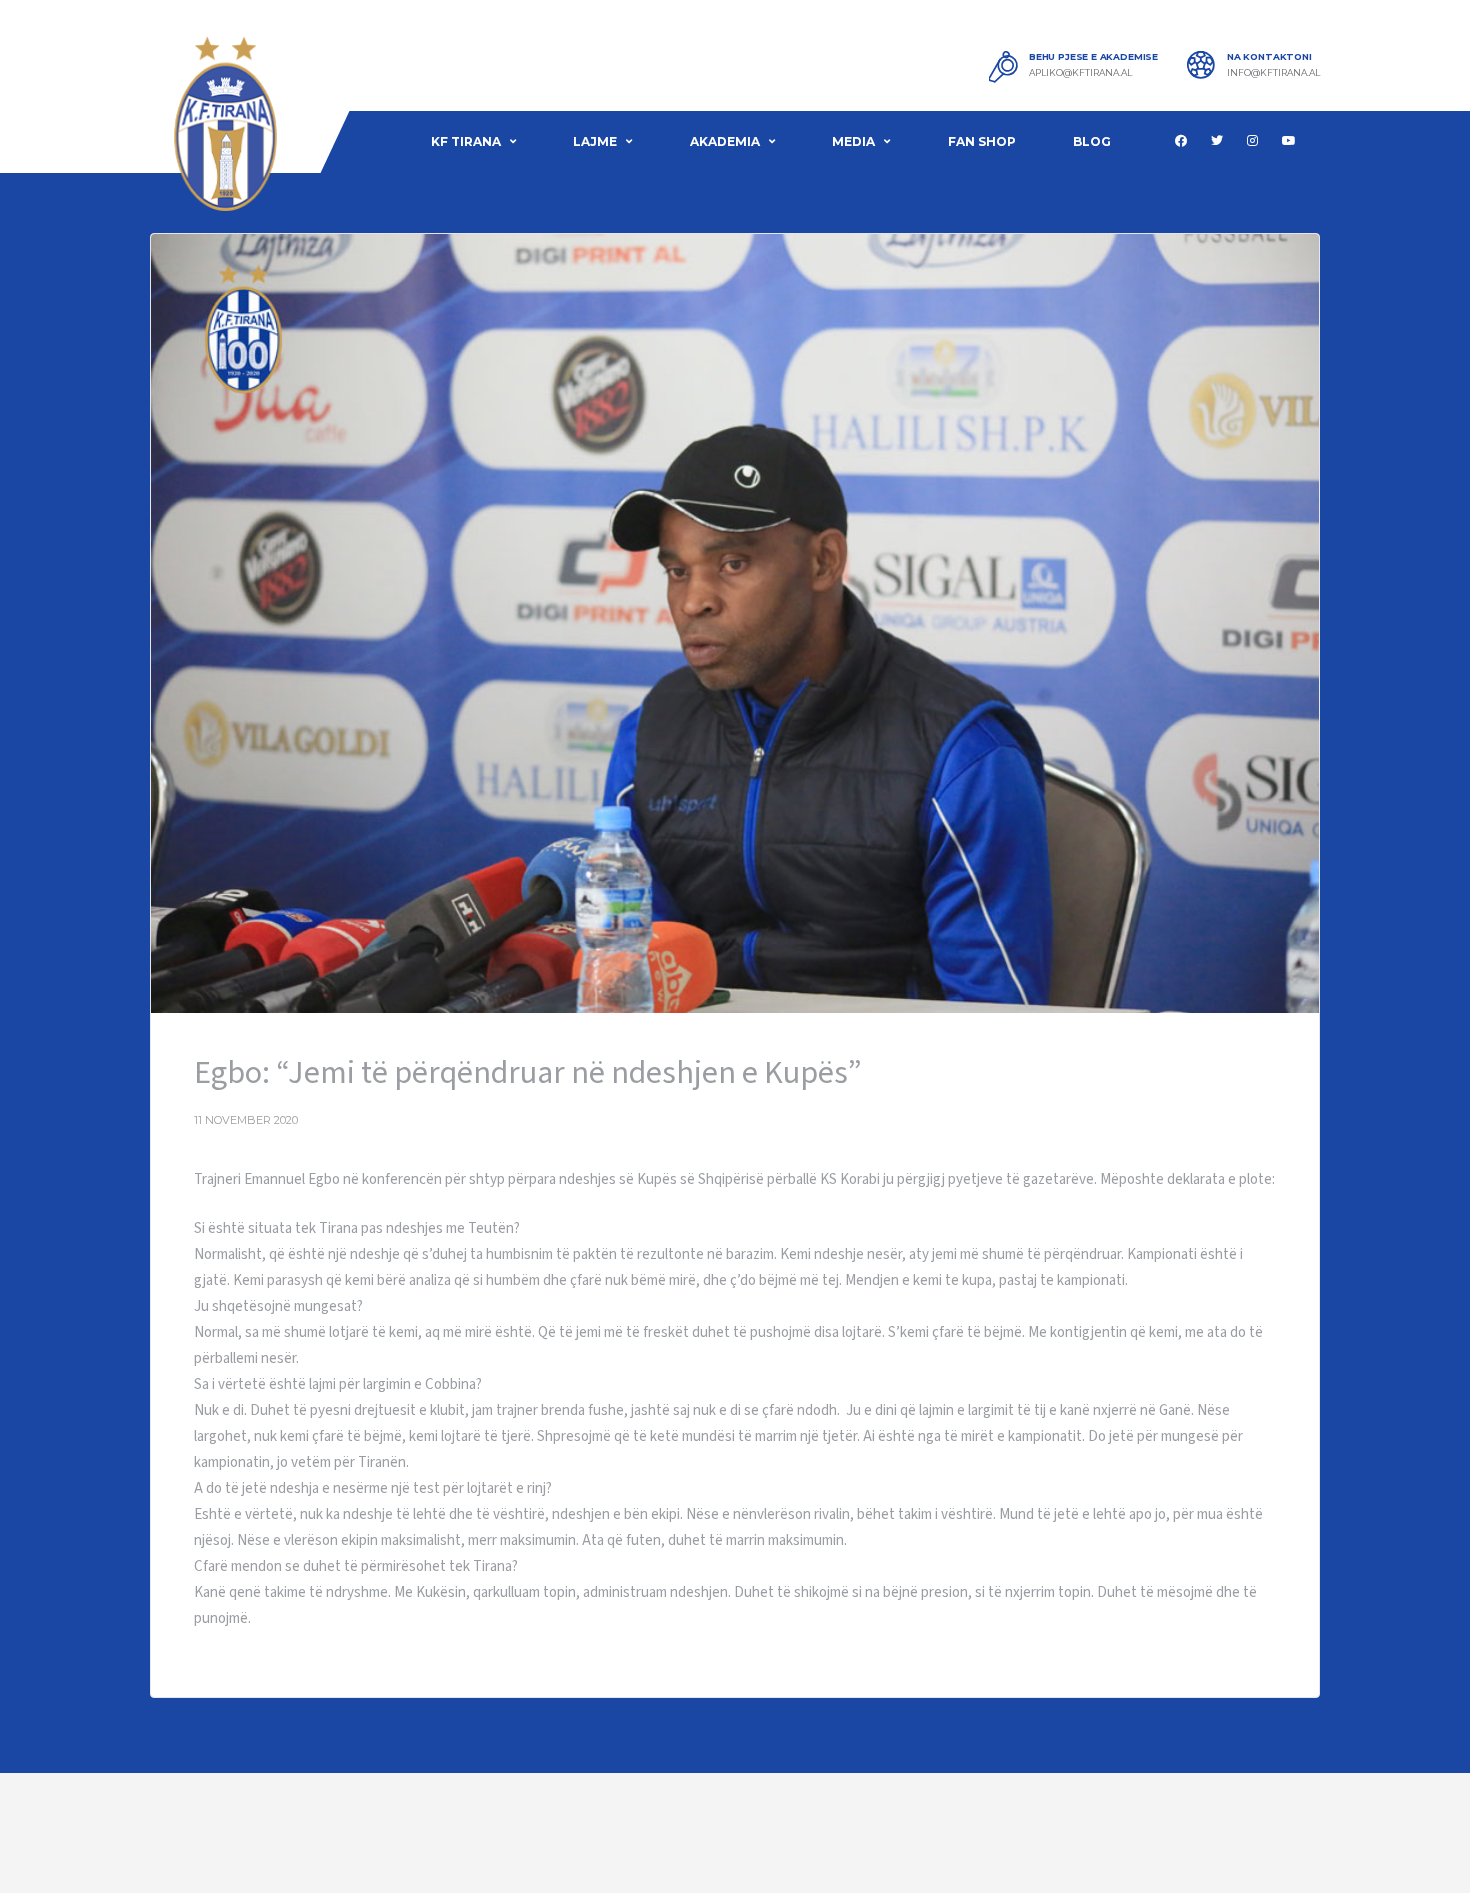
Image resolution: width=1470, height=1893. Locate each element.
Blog (1092, 141)
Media (853, 141)
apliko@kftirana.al (1080, 73)
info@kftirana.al (1273, 73)
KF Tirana (466, 141)
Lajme (595, 141)
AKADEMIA (725, 141)
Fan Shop (982, 141)
